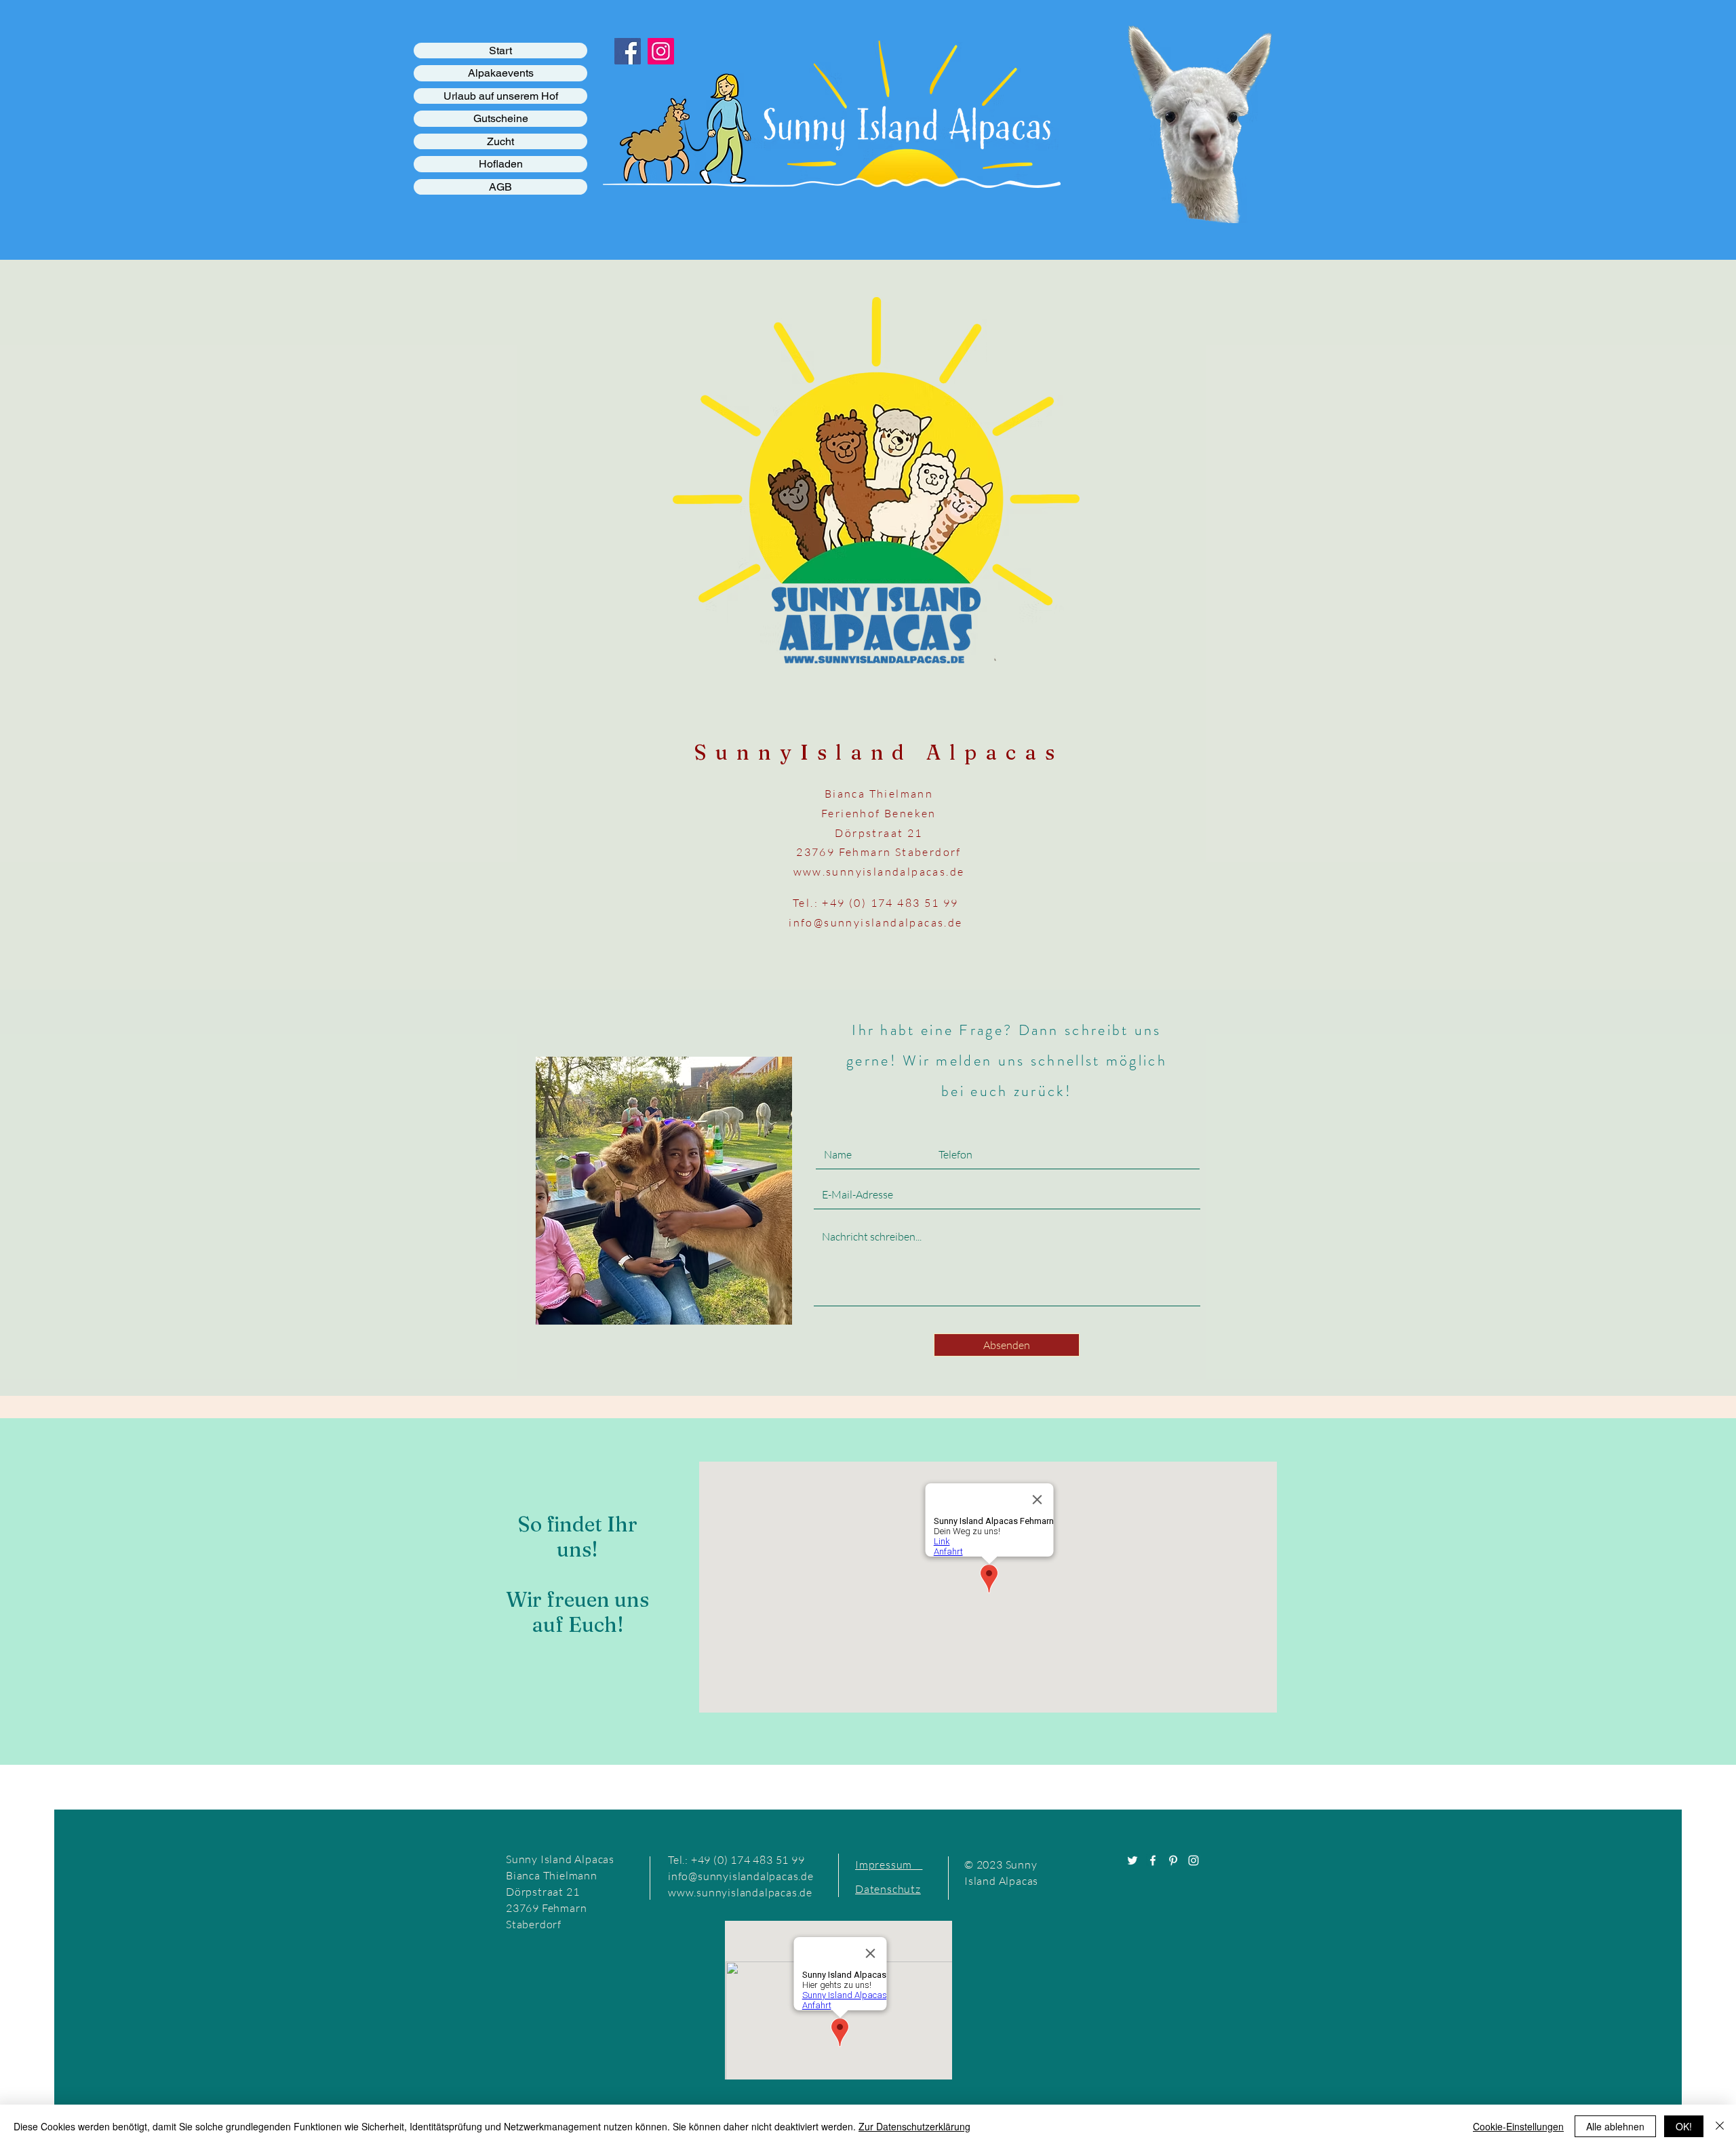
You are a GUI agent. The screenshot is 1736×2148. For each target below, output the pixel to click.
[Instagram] (1193, 1860)
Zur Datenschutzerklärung (914, 2126)
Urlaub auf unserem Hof (501, 96)
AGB (500, 187)
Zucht (500, 141)
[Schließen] (1720, 2126)
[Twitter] (1132, 1860)
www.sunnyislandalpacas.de (879, 872)
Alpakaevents (501, 73)
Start (500, 51)
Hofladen (501, 164)
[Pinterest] (1173, 1860)
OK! (1684, 2126)
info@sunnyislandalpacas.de (875, 922)
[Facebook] (1153, 1860)
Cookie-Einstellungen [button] (1518, 2126)
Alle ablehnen (1615, 2126)
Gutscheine (501, 118)
